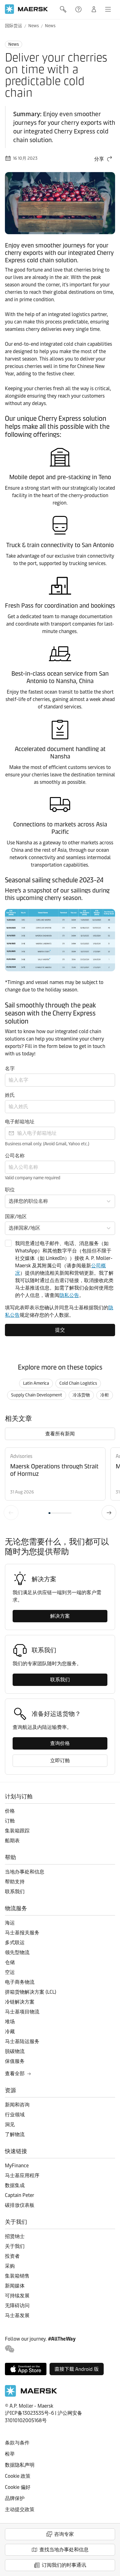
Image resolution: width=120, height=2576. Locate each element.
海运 (10, 1923)
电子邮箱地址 (20, 1122)
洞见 (10, 2124)
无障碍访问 (17, 2306)
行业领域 (15, 2115)
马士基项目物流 (22, 2012)
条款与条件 (17, 2443)
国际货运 (14, 26)
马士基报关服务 (22, 1933)
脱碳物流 (15, 2051)
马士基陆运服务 (22, 2041)
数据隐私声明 (20, 2465)
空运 (10, 1972)
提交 (60, 1330)
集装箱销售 (17, 2276)
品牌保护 (15, 2498)
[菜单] (108, 9)
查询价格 (60, 1743)
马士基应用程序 (22, 2175)
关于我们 (15, 2246)
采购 (10, 2266)
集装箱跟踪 (17, 1831)
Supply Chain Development (37, 1395)
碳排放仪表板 (20, 2205)
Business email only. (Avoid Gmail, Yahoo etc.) (47, 1144)
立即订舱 (60, 1761)
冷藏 (10, 2031)
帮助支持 (79, 9)
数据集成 (15, 2185)
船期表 (12, 1841)
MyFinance (17, 2166)
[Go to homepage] (26, 9)
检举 (10, 2454)
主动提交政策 (20, 2509)
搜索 (64, 9)
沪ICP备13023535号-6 (29, 2413)
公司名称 (15, 1156)
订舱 (10, 1821)
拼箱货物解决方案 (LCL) (31, 1992)
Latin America (36, 1383)
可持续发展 (17, 2296)
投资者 (12, 2256)
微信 (10, 2349)
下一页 (109, 1513)
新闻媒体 (15, 2286)
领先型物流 (17, 1952)
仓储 (10, 1962)
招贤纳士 (15, 2236)
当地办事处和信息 (25, 1872)
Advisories (21, 1456)
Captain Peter (20, 2195)
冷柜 (105, 1395)
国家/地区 (16, 1216)
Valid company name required (33, 1178)
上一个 (11, 1513)
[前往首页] (31, 2395)
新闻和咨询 (17, 2105)
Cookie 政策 (18, 2476)
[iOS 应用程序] (26, 2369)
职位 (10, 1190)
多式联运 (15, 1943)
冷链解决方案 (20, 2002)
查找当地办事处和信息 (64, 2550)
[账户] (94, 9)
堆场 (10, 2022)
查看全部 (15, 2073)
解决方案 (60, 1616)
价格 (10, 1811)
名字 (10, 1068)
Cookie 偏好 (18, 2487)
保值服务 (15, 2061)
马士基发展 (17, 2315)
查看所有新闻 (60, 1434)
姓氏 (10, 1095)
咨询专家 (64, 2534)
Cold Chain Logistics (78, 1383)
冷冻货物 (81, 1395)
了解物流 (15, 2134)
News (34, 26)
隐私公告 (69, 1295)
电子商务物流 (20, 1982)
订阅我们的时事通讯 (64, 2565)
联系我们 (60, 1680)
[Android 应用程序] (77, 2369)
